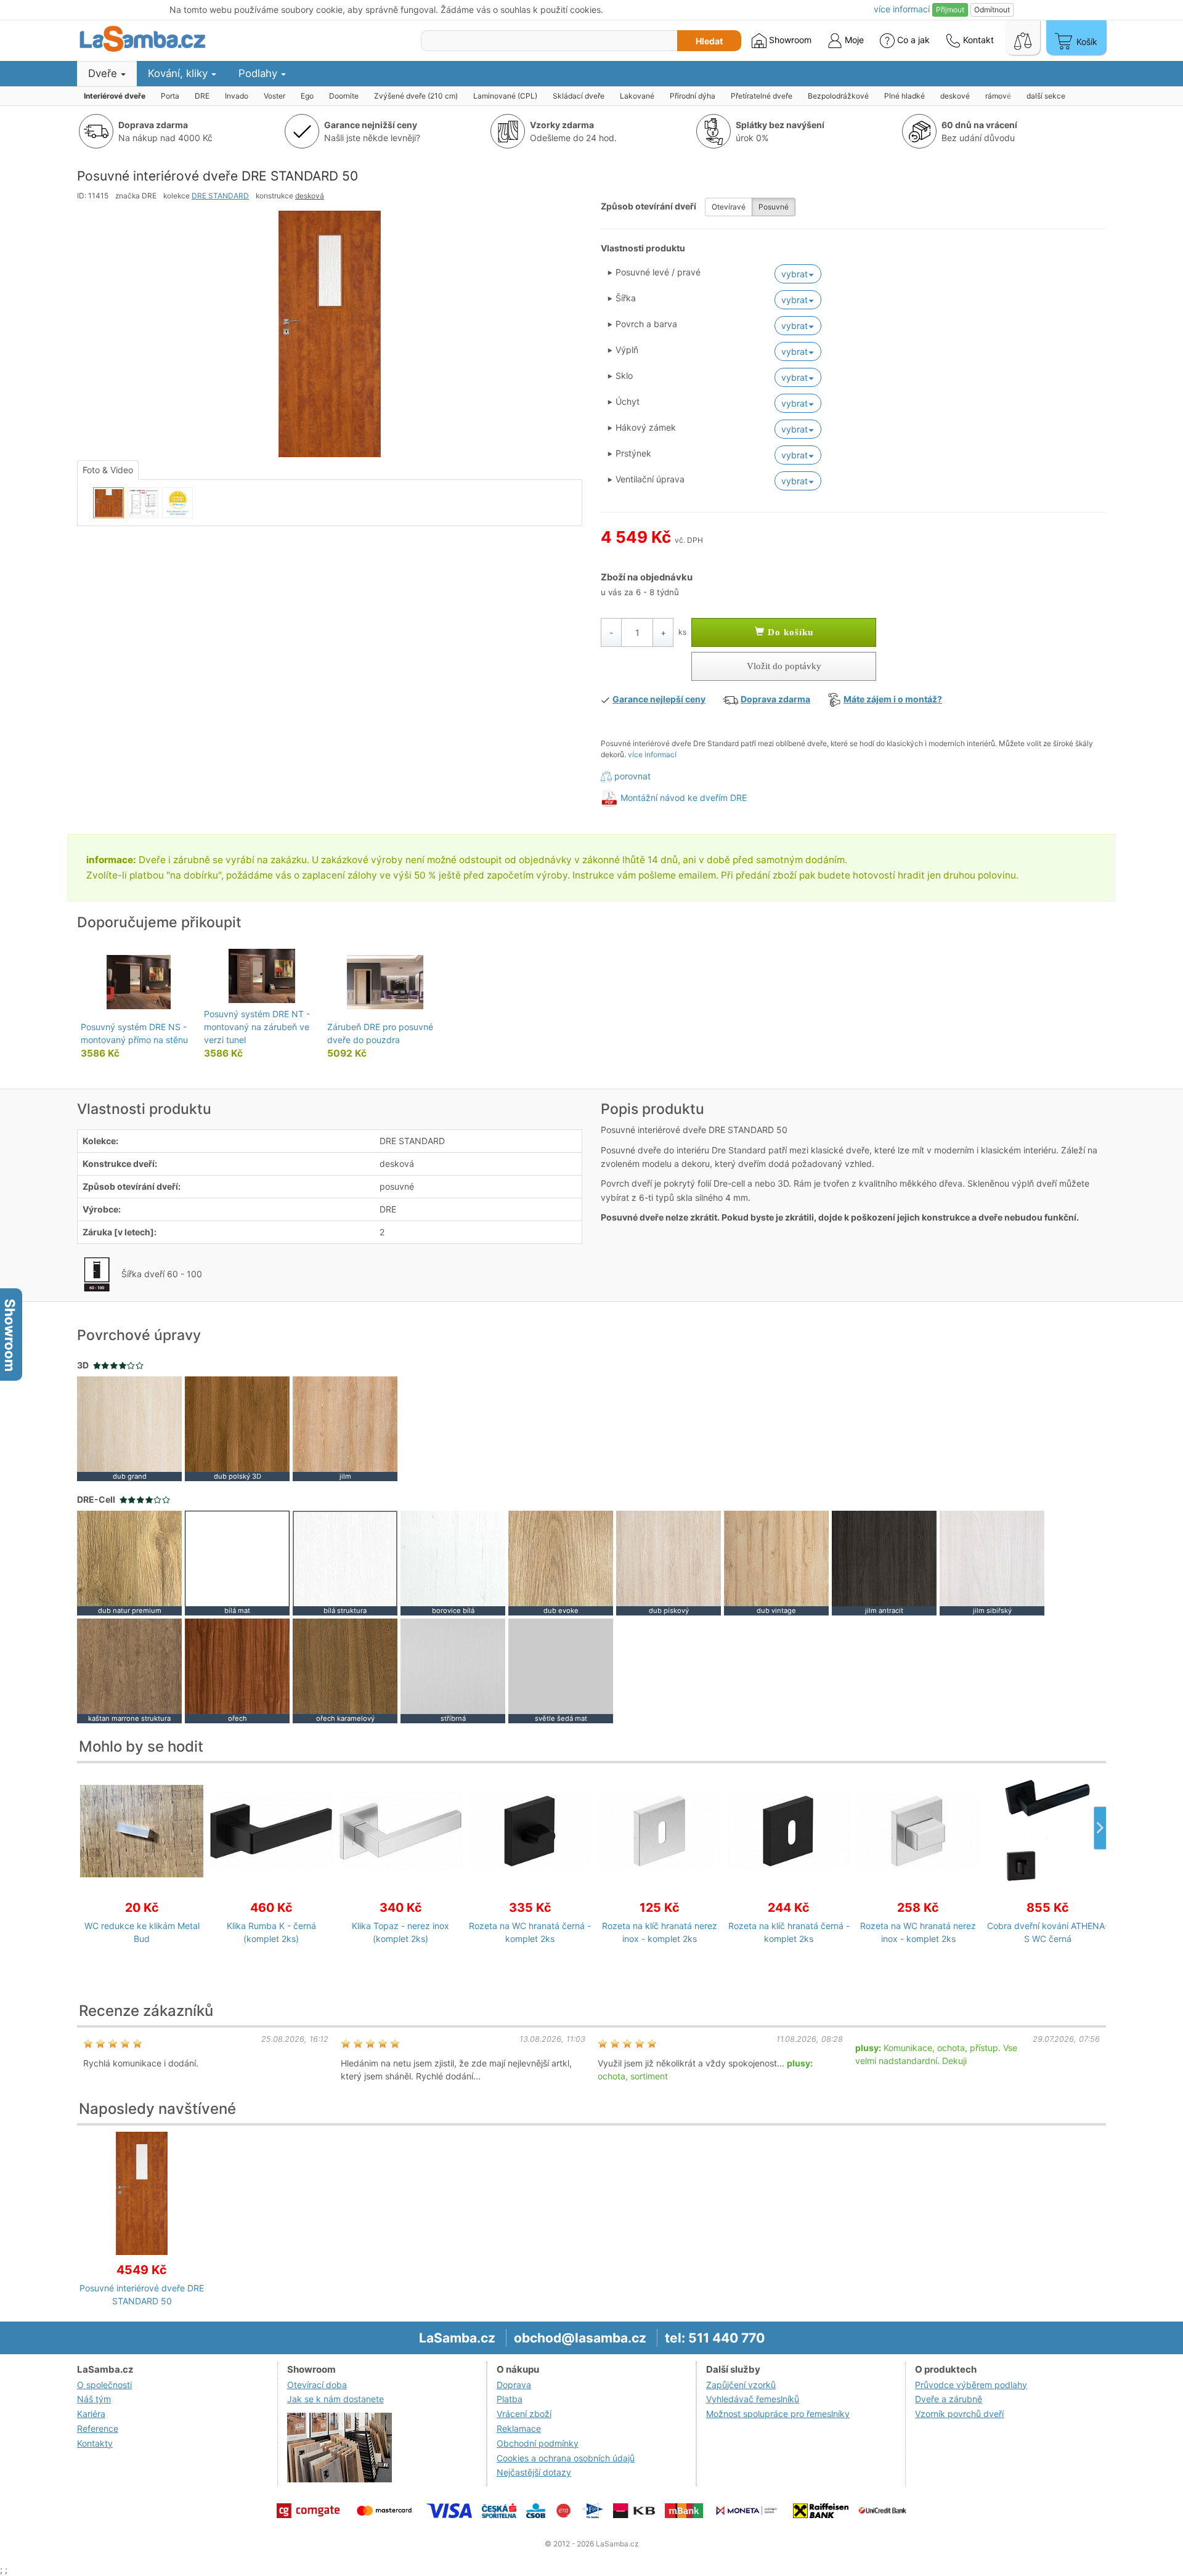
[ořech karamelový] (345, 1670)
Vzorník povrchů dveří (959, 2414)
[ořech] (237, 1670)
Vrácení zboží (524, 2414)
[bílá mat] (237, 1562)
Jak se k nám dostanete (335, 2399)
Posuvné (774, 207)
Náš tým (94, 2399)
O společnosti (104, 2385)
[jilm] (345, 1428)
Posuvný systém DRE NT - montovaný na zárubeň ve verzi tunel (257, 1027)
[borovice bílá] (453, 1562)
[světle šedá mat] (561, 1670)
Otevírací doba (317, 2385)
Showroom (789, 40)
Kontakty (95, 2443)
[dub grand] (129, 1428)
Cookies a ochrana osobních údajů (566, 2458)
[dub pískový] (669, 1562)
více (902, 9)
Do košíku (789, 632)
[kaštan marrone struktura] (129, 1670)
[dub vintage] (776, 1562)
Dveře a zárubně (949, 2399)
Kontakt (977, 40)
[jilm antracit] (884, 1562)
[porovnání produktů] (1023, 38)
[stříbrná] (453, 1670)
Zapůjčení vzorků (741, 2385)
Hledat (709, 41)
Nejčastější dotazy (534, 2472)
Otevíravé (729, 207)
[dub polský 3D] (237, 1428)
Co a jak (913, 40)
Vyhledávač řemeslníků (753, 2399)
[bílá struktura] (345, 1562)
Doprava (514, 2385)
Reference (98, 2428)
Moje (853, 40)
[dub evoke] (561, 1562)
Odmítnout (992, 10)
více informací (652, 754)
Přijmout (950, 10)
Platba (510, 2399)
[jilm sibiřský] (992, 1562)
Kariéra (91, 2414)
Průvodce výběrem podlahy (971, 2385)
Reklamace (519, 2428)
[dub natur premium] (129, 1562)
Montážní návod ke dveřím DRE (684, 798)
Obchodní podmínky (538, 2443)
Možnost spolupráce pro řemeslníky (778, 2414)
